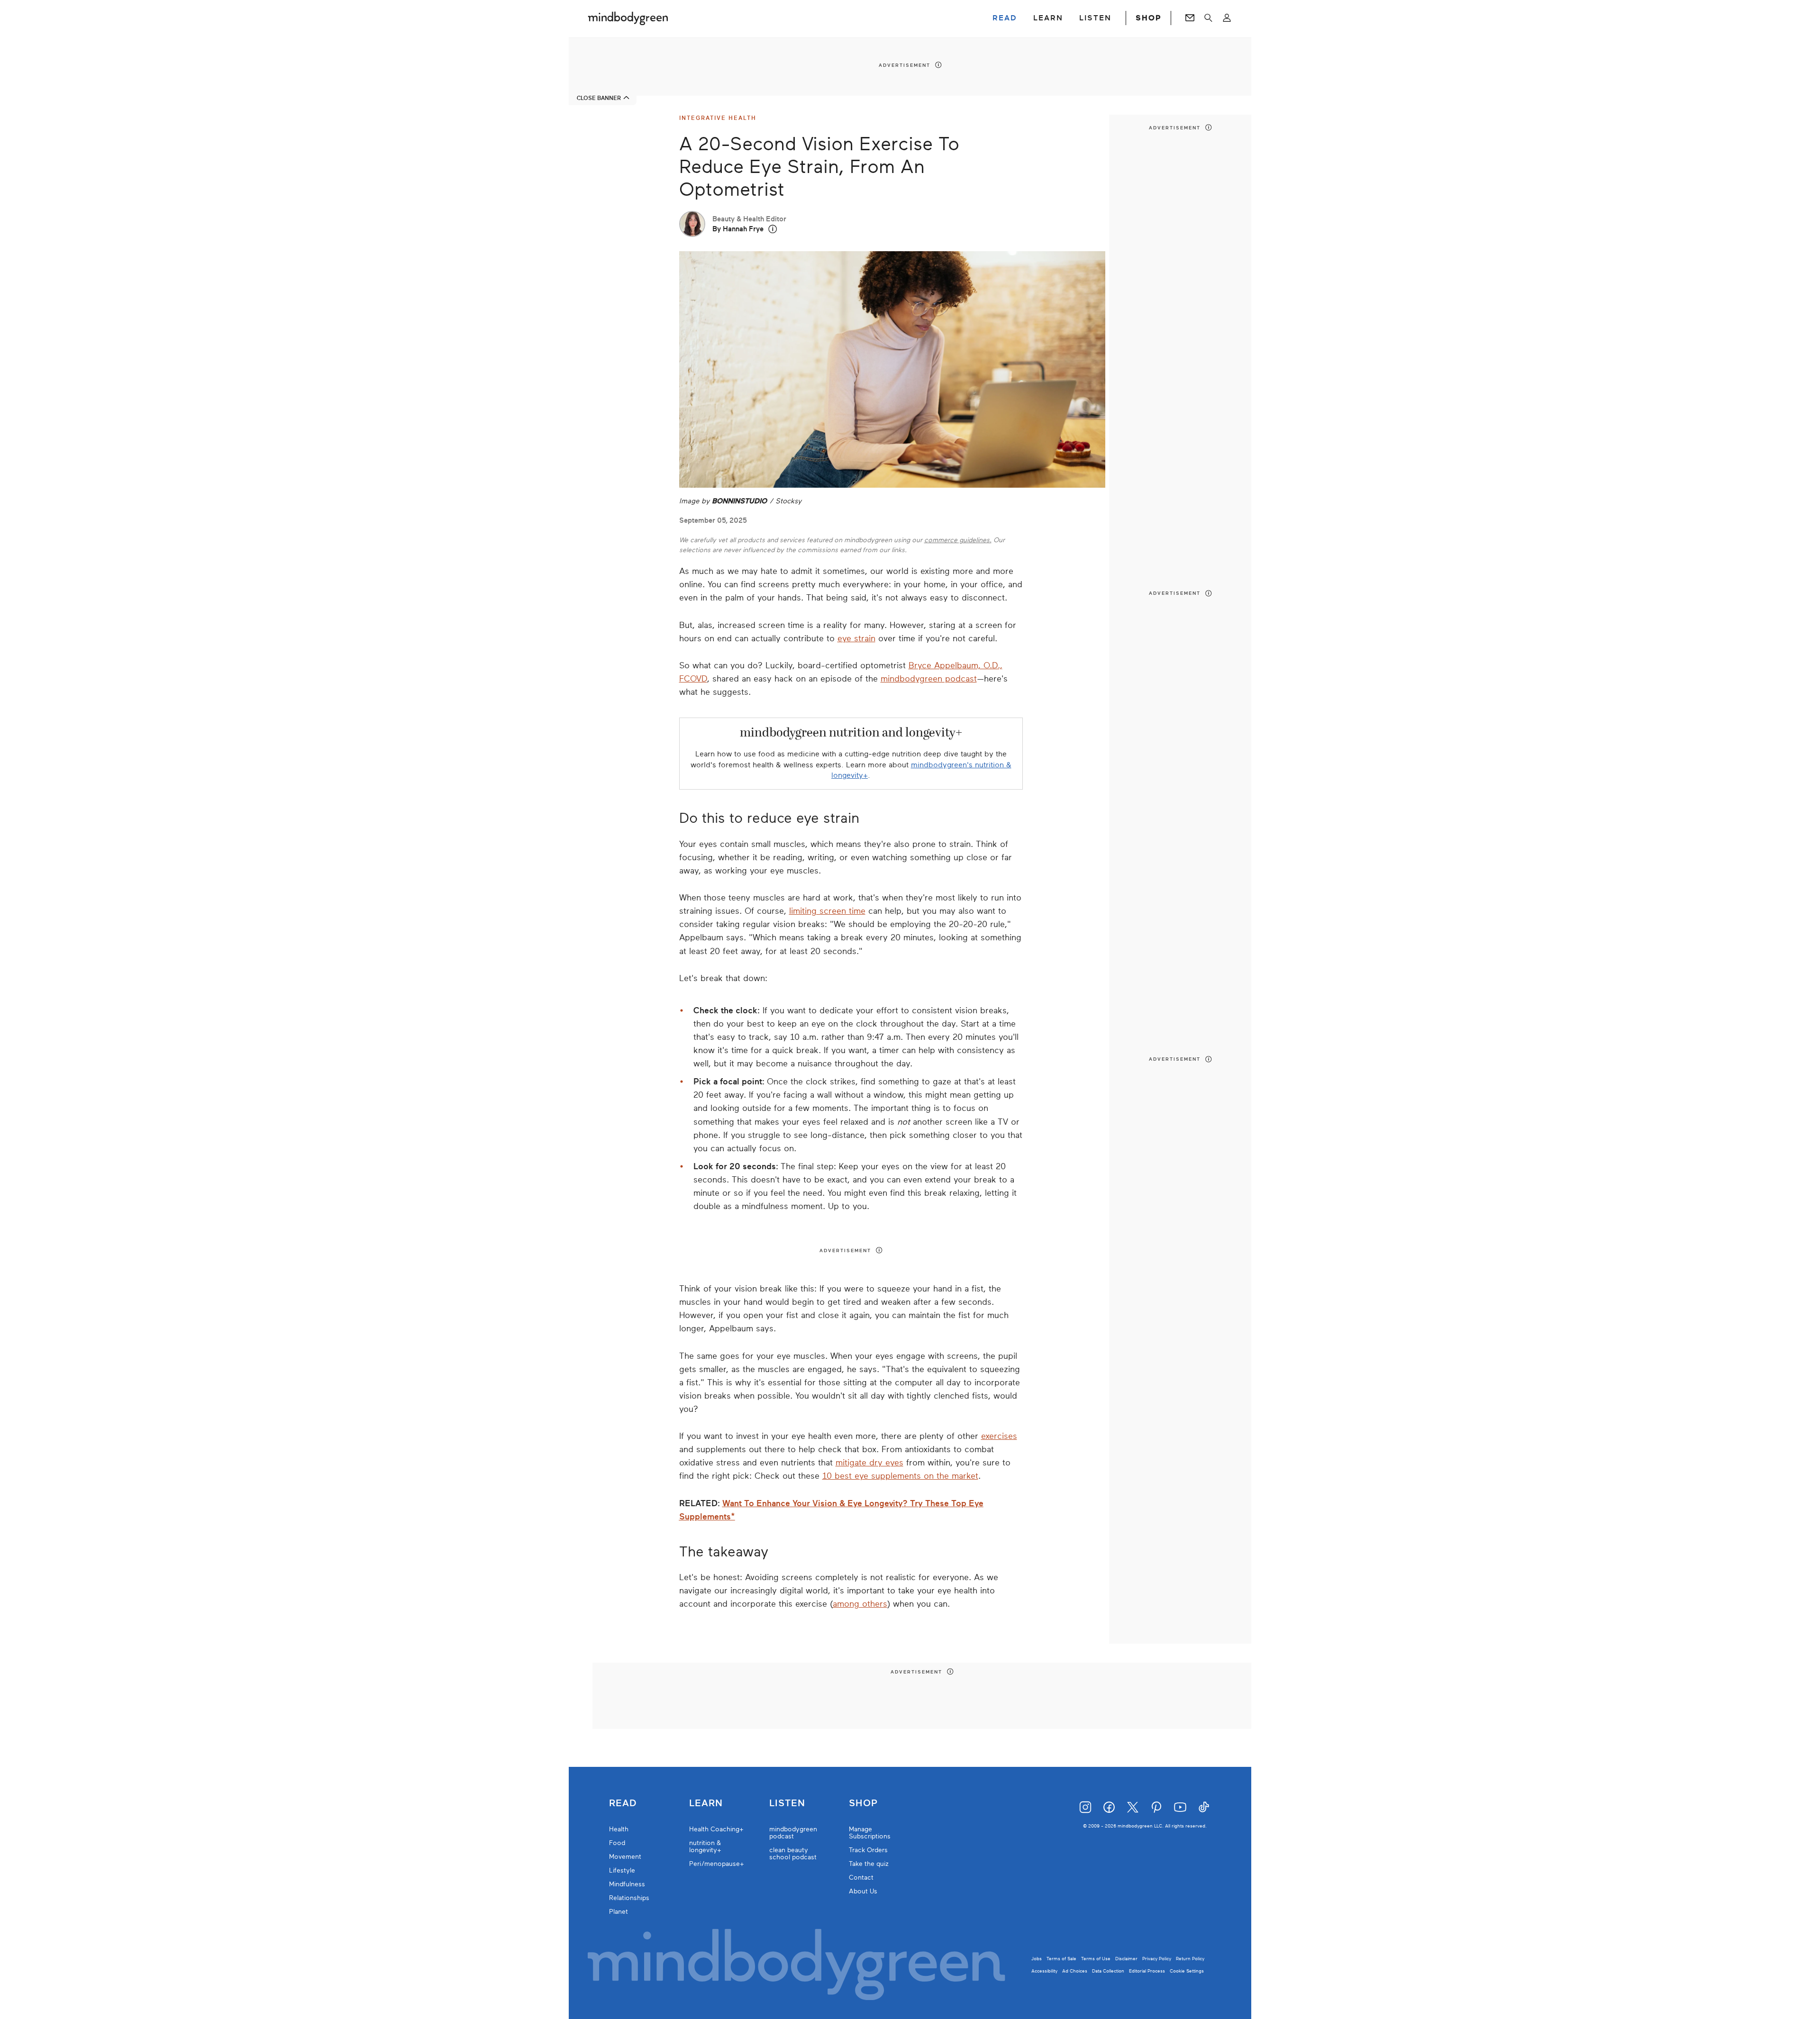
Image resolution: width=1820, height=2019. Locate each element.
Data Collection (1108, 1971)
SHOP (1148, 18)
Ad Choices (1075, 1971)
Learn (706, 1803)
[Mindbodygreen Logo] (628, 18)
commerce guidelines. (958, 540)
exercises (999, 1436)
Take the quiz (869, 1864)
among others (860, 1604)
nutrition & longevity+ (705, 1846)
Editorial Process (1147, 1971)
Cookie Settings (1187, 1971)
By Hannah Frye (738, 229)
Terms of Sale (1061, 1959)
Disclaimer (1126, 1959)
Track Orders (868, 1850)
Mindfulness (627, 1884)
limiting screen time (827, 911)
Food (617, 1843)
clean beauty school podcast (793, 1854)
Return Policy (1190, 1959)
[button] (773, 229)
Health (619, 1829)
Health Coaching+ (716, 1829)
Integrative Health (718, 118)
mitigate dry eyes (869, 1463)
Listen (787, 1803)
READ (1005, 18)
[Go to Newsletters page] (1190, 18)
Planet (619, 1912)
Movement (625, 1857)
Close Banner (599, 98)
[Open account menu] (1227, 18)
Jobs (1037, 1959)
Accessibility (1044, 1971)
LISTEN (1095, 18)
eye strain (856, 638)
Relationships (629, 1898)
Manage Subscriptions (870, 1833)
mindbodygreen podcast (929, 679)
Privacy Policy (1157, 1959)
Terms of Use (1096, 1959)
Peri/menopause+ (717, 1864)
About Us (863, 1891)
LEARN (1048, 18)
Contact (861, 1878)
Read (623, 1803)
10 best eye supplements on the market (900, 1476)
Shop (863, 1803)
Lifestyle (622, 1870)
